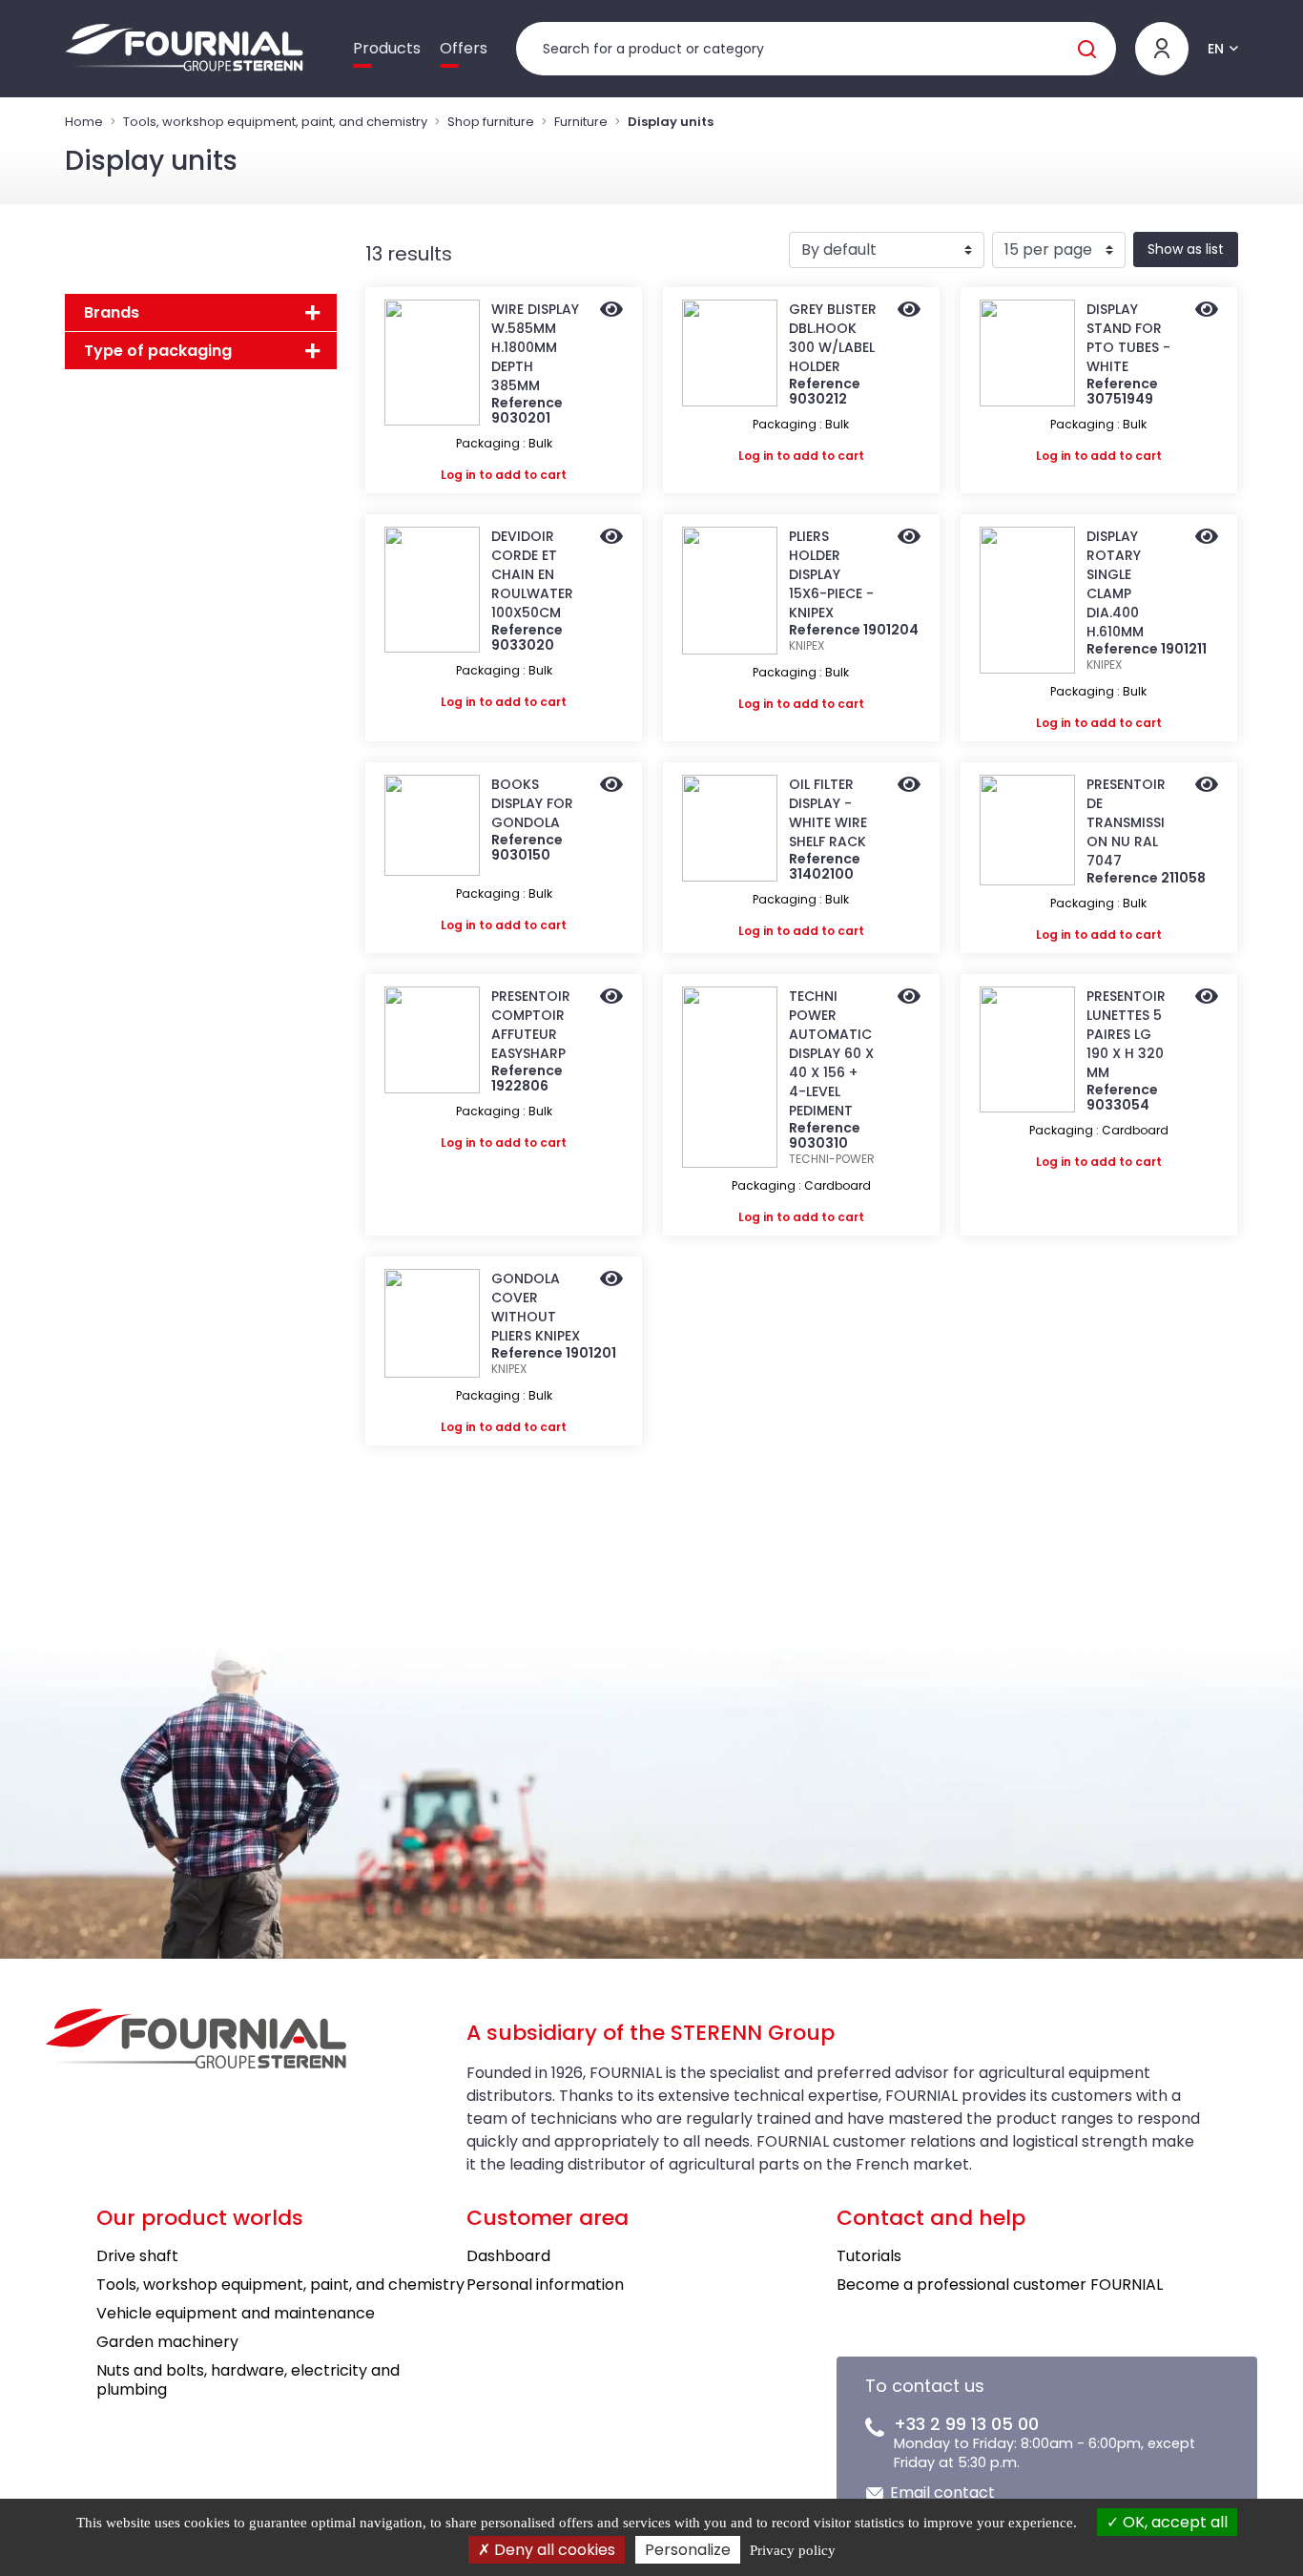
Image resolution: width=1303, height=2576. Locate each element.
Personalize (688, 2550)
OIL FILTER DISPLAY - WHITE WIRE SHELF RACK (828, 813)
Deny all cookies (553, 2550)
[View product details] (611, 311)
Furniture (581, 122)
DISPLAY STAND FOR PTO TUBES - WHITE (1128, 338)
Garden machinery (167, 2342)
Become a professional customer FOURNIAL (1000, 2285)
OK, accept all (1173, 2522)
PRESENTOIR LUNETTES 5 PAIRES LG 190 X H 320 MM (1126, 1034)
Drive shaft (137, 2256)
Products (387, 48)
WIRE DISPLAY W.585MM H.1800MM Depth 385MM (535, 347)
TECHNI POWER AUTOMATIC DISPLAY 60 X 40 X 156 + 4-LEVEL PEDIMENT (831, 1053)
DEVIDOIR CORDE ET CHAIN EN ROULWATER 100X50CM (532, 574)
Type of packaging (158, 351)
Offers (464, 48)
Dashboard (508, 2256)
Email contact (942, 2493)
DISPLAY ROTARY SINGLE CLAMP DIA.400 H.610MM (1115, 584)
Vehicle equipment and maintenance (236, 2313)
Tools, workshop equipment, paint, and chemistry (275, 122)
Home (84, 122)
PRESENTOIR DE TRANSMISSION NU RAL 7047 (1126, 822)
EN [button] (1216, 49)
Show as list (1186, 249)
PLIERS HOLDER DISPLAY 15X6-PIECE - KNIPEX (831, 574)
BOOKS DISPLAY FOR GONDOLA (532, 803)
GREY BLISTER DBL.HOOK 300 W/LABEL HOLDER (833, 338)
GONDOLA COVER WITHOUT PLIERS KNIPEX (536, 1307)
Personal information (545, 2285)
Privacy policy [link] (793, 2550)
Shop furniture (491, 122)
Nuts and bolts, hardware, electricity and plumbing (248, 2380)
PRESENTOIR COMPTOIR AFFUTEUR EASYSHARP (531, 1025)
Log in (458, 475)
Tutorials (869, 2256)
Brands (112, 312)
